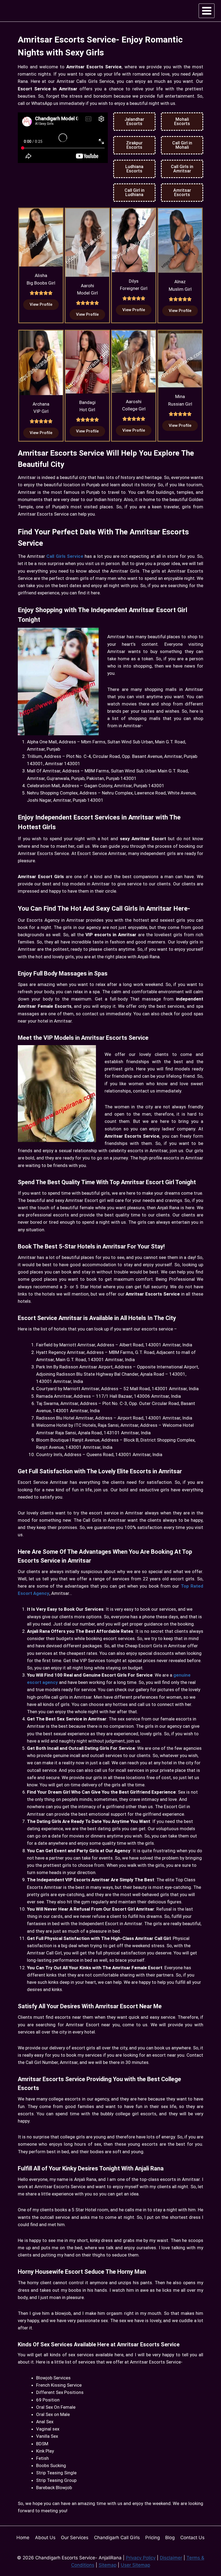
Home (23, 2538)
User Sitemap (135, 2565)
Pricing (153, 2538)
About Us (45, 2538)
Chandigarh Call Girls (117, 2538)
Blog (170, 2538)
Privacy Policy (141, 2558)
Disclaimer (171, 2558)
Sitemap (108, 2565)
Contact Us (192, 2538)
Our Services (75, 2538)
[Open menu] (207, 11)
